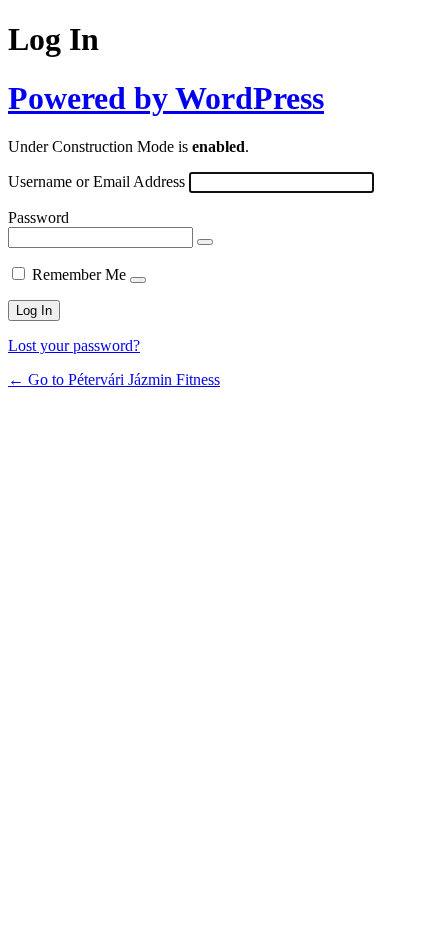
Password (38, 217)
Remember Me (79, 274)
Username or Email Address (96, 181)
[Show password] (205, 242)
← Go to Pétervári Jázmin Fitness (114, 379)
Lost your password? (74, 345)
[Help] (138, 280)
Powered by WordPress (166, 98)
